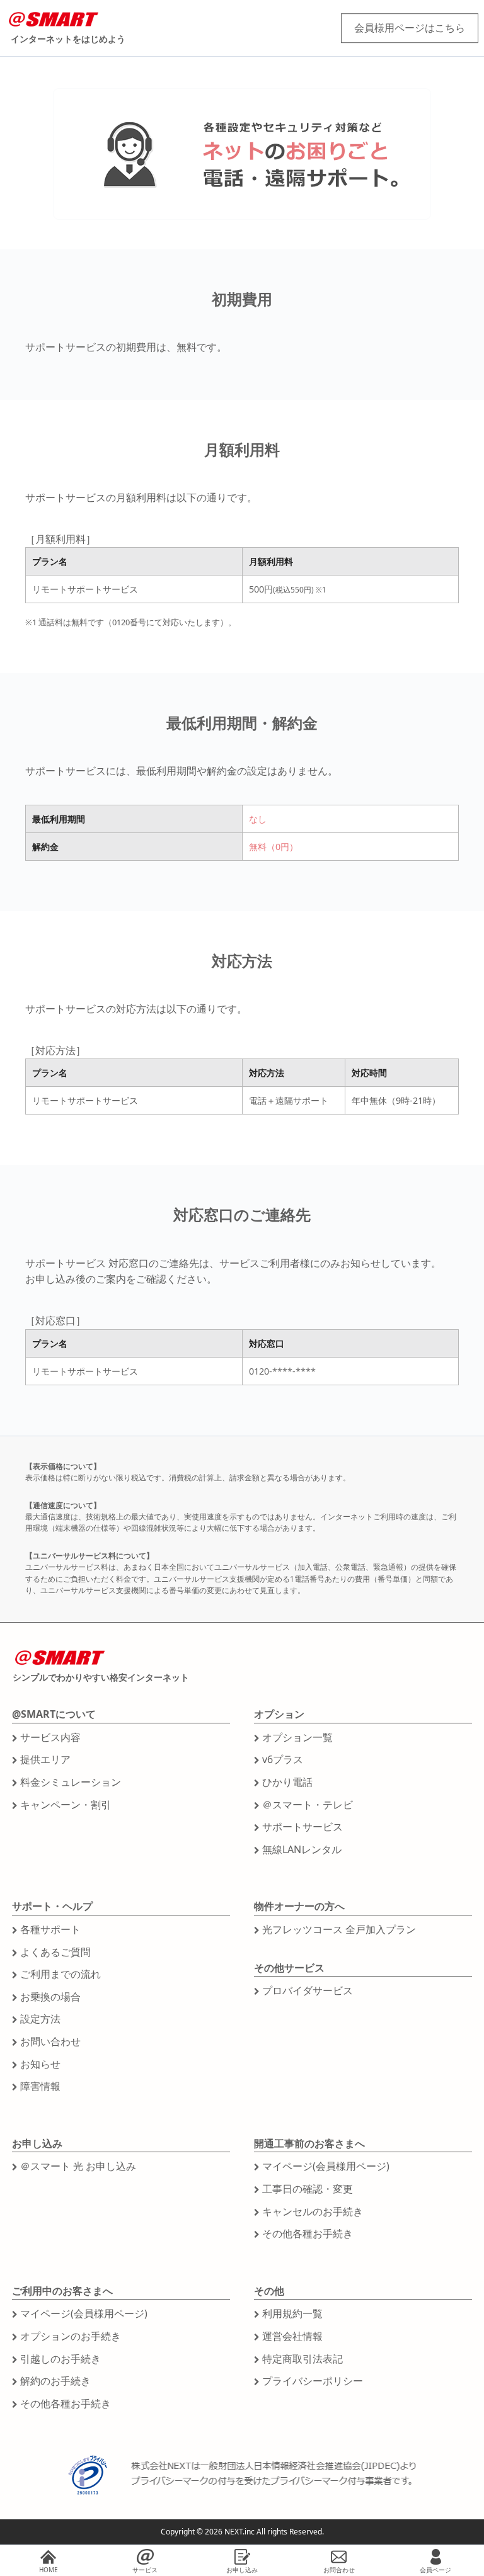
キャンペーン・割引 (66, 1805)
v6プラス (283, 1759)
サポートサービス (302, 1827)
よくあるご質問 (55, 1952)
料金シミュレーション (71, 1782)
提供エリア (45, 1759)
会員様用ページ (410, 28)
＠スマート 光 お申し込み (78, 2166)
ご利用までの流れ (60, 1974)
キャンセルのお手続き (313, 2211)
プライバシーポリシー (313, 2381)
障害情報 (40, 2086)
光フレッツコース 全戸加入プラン (339, 1929)
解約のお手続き (55, 2381)
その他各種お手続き (308, 2233)
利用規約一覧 (292, 2313)
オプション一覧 (297, 1737)
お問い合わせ (50, 2041)
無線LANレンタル (302, 1849)
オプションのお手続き (71, 2336)
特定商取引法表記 (302, 2359)
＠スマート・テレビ (308, 1805)
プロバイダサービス (308, 1990)
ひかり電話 (287, 1782)
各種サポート (50, 1929)
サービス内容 (50, 1737)
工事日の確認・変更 (308, 2189)
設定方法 (40, 2019)
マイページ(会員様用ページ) (326, 2166)
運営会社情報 (292, 2336)
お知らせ (40, 2064)
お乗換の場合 (50, 1997)
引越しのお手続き (60, 2359)
